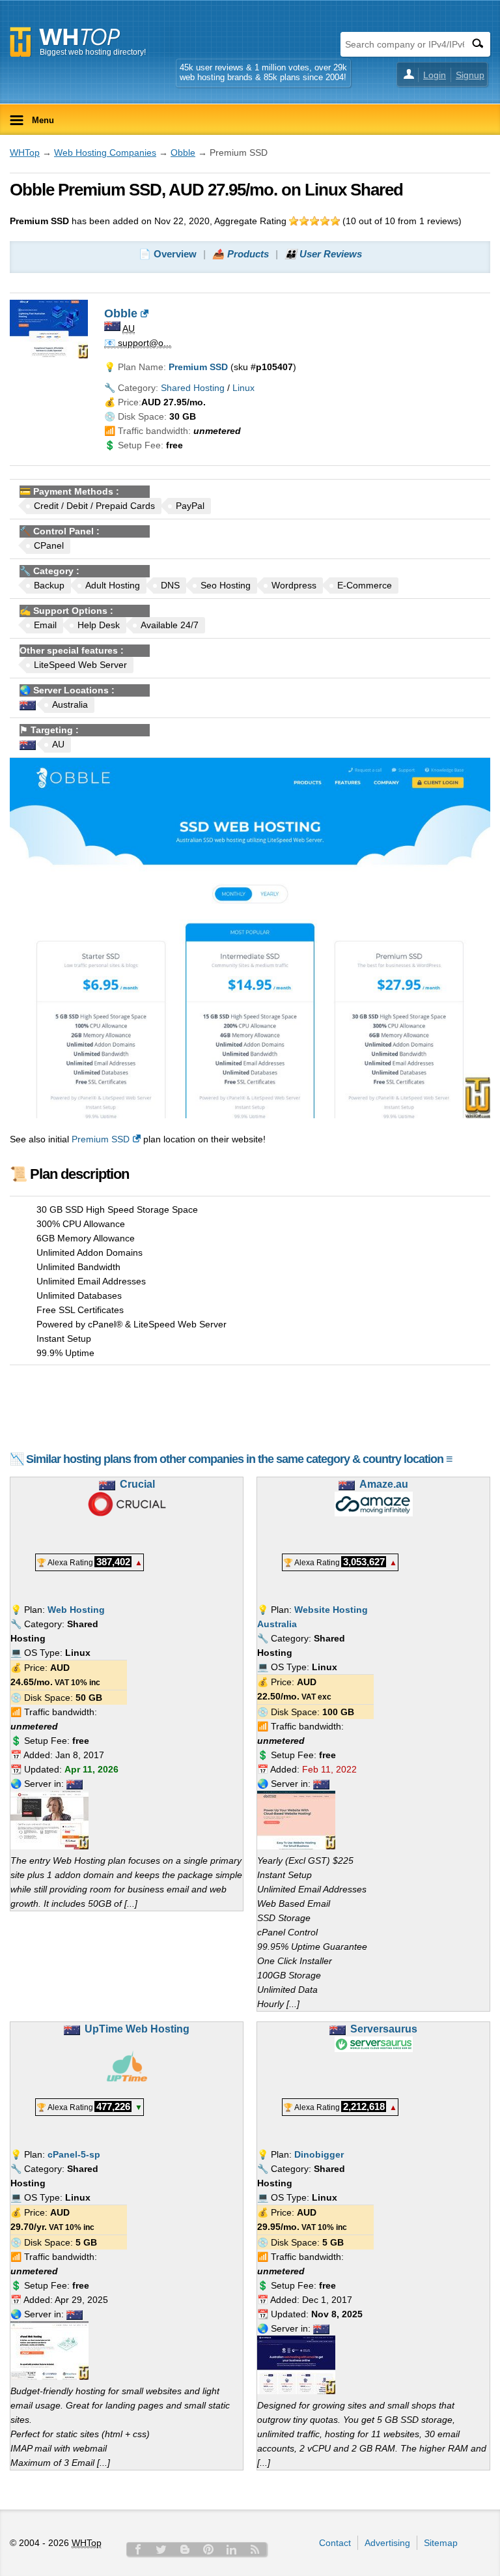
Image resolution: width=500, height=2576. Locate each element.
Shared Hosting (193, 388)
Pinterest (208, 2549)
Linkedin (232, 2549)
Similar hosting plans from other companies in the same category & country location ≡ (239, 1459)
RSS (255, 2549)
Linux (243, 388)
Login (435, 75)
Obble (183, 152)
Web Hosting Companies (105, 152)
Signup (470, 75)
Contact (335, 2543)
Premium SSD (101, 1139)
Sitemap (441, 2543)
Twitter (161, 2549)
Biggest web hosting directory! (93, 52)
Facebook (138, 2549)
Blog (185, 2549)
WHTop (25, 152)
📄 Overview (168, 254)
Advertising (387, 2543)
